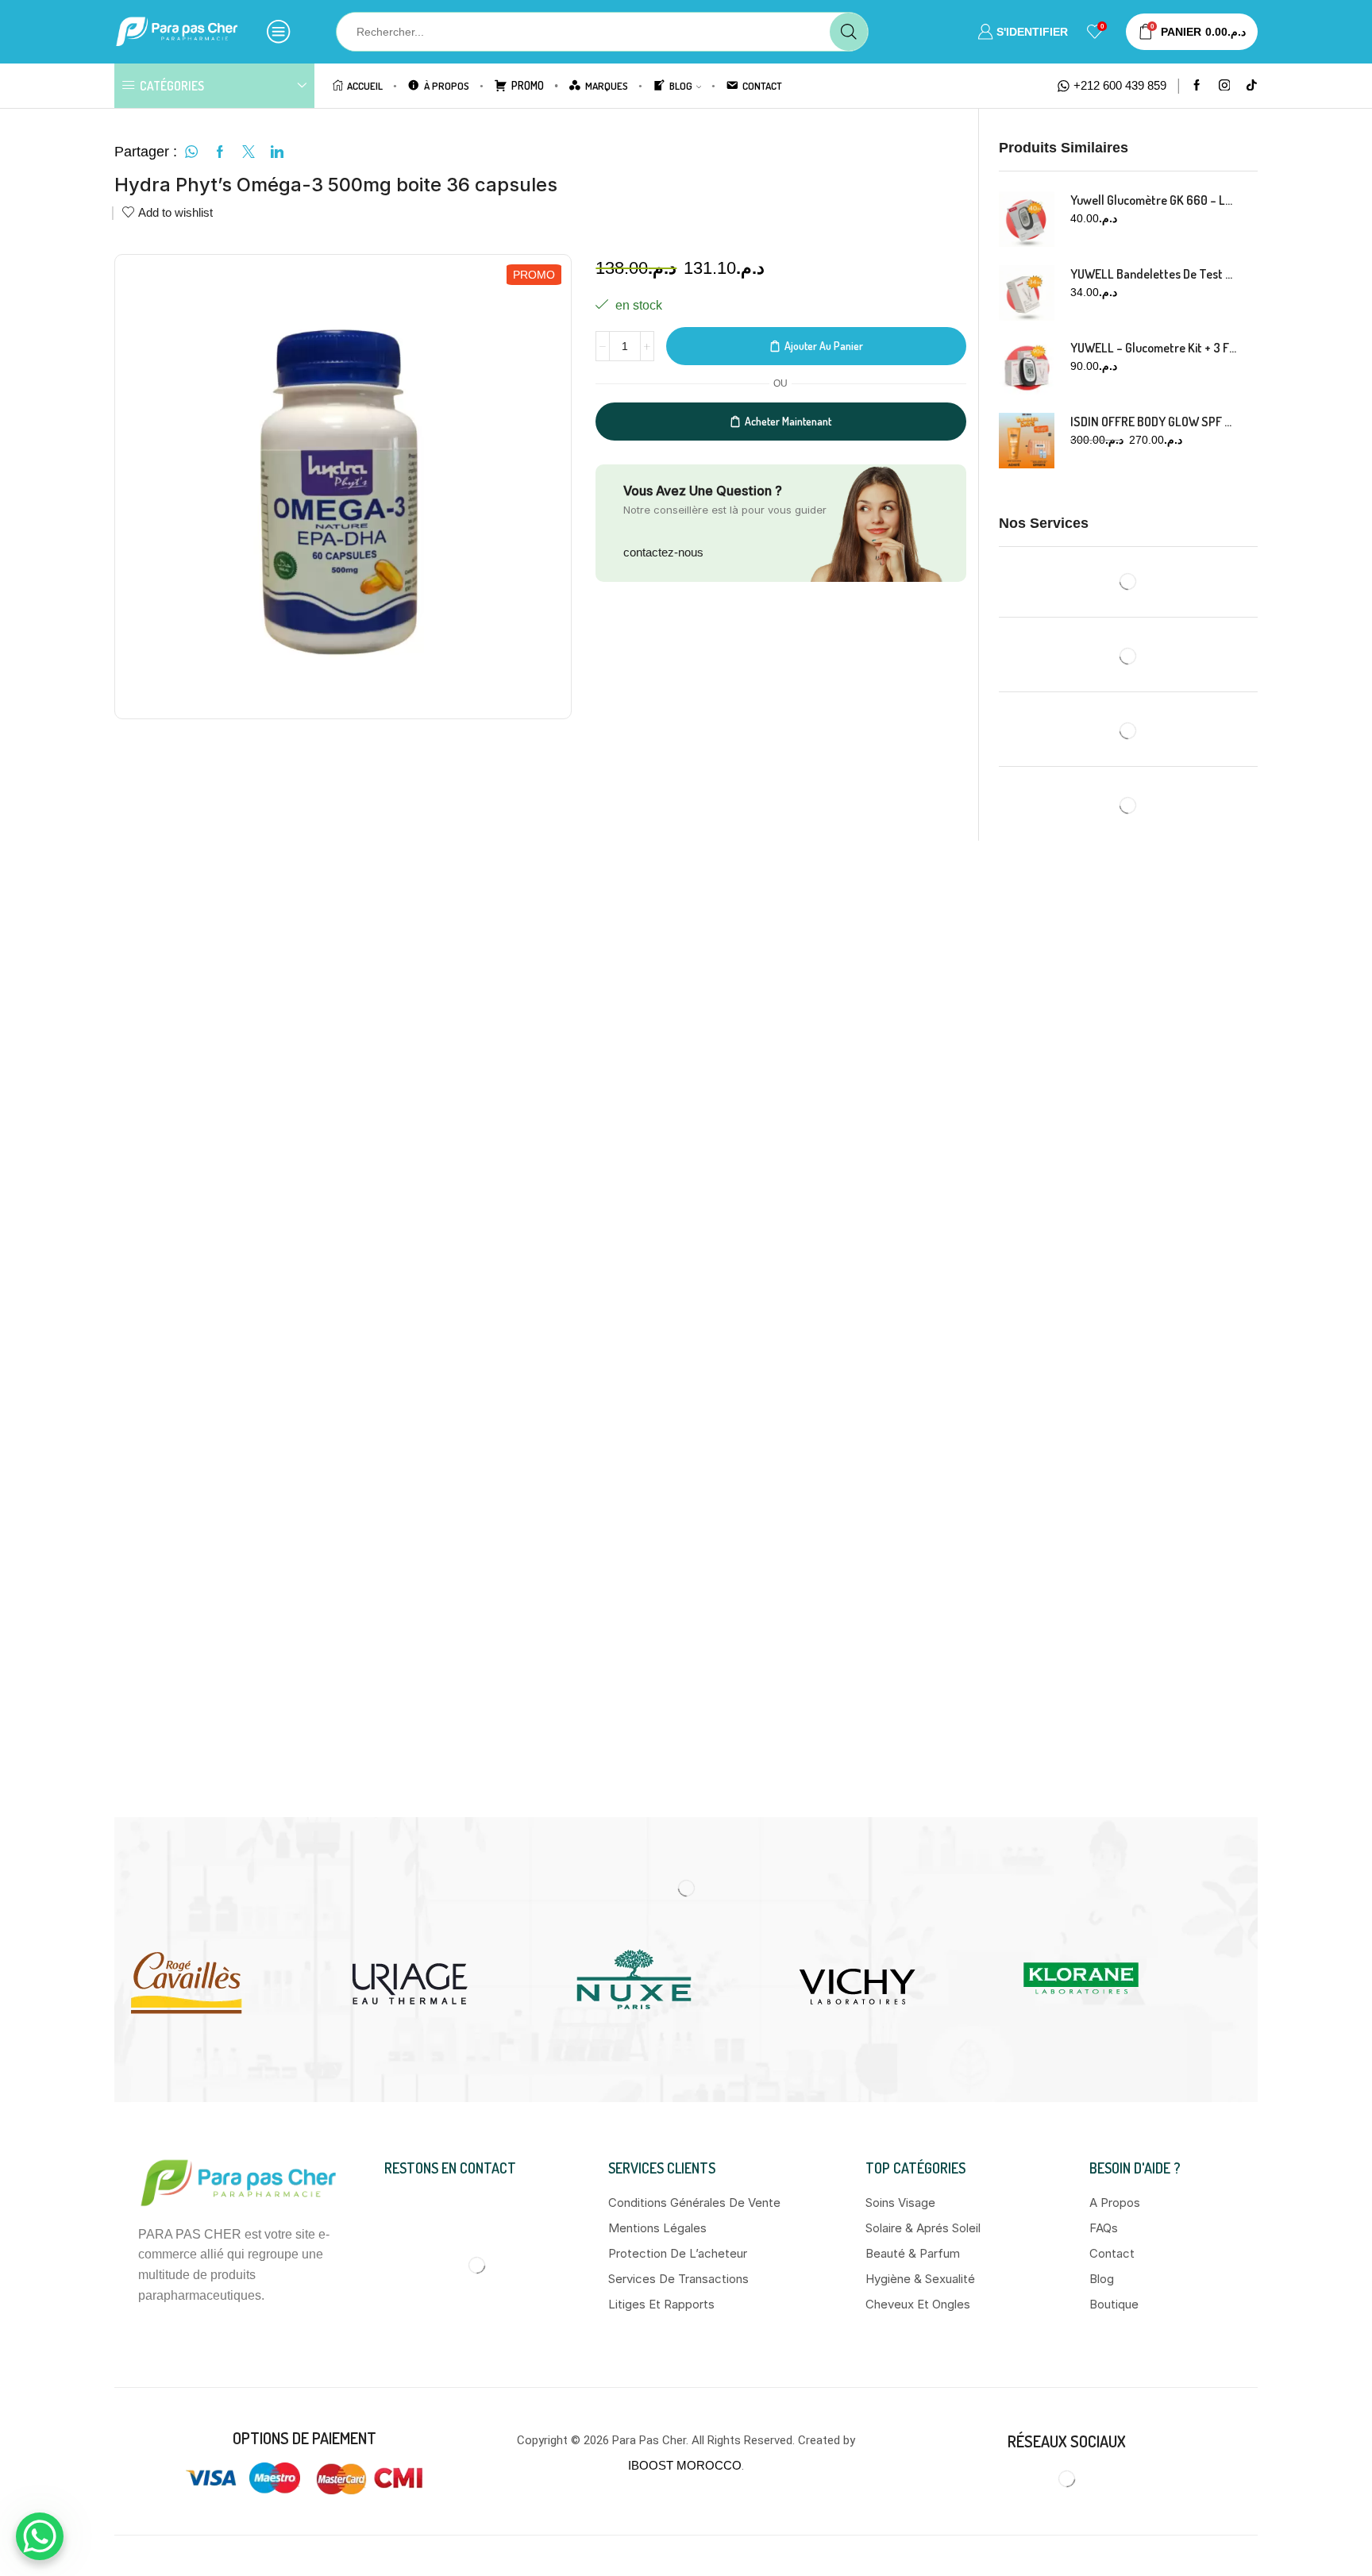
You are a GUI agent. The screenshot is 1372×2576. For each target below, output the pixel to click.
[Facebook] (1197, 86)
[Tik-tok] (1120, 1565)
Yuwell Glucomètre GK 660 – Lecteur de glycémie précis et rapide (1154, 200)
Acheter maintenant (788, 421)
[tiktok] (1252, 86)
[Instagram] (1225, 86)
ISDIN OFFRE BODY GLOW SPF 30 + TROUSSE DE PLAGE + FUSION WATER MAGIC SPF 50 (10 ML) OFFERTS (1154, 422)
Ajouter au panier (824, 346)
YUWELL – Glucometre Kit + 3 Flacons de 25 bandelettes (1154, 348)
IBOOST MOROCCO (685, 1552)
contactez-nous (663, 552)
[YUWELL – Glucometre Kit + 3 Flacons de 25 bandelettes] (1027, 367)
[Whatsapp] (1084, 1565)
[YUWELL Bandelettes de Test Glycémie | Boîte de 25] (1027, 293)
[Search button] (849, 32)
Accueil (365, 85)
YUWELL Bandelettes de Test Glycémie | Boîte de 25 (1154, 274)
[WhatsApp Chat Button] (40, 2536)
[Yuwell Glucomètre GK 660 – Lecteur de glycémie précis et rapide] (1027, 219)
